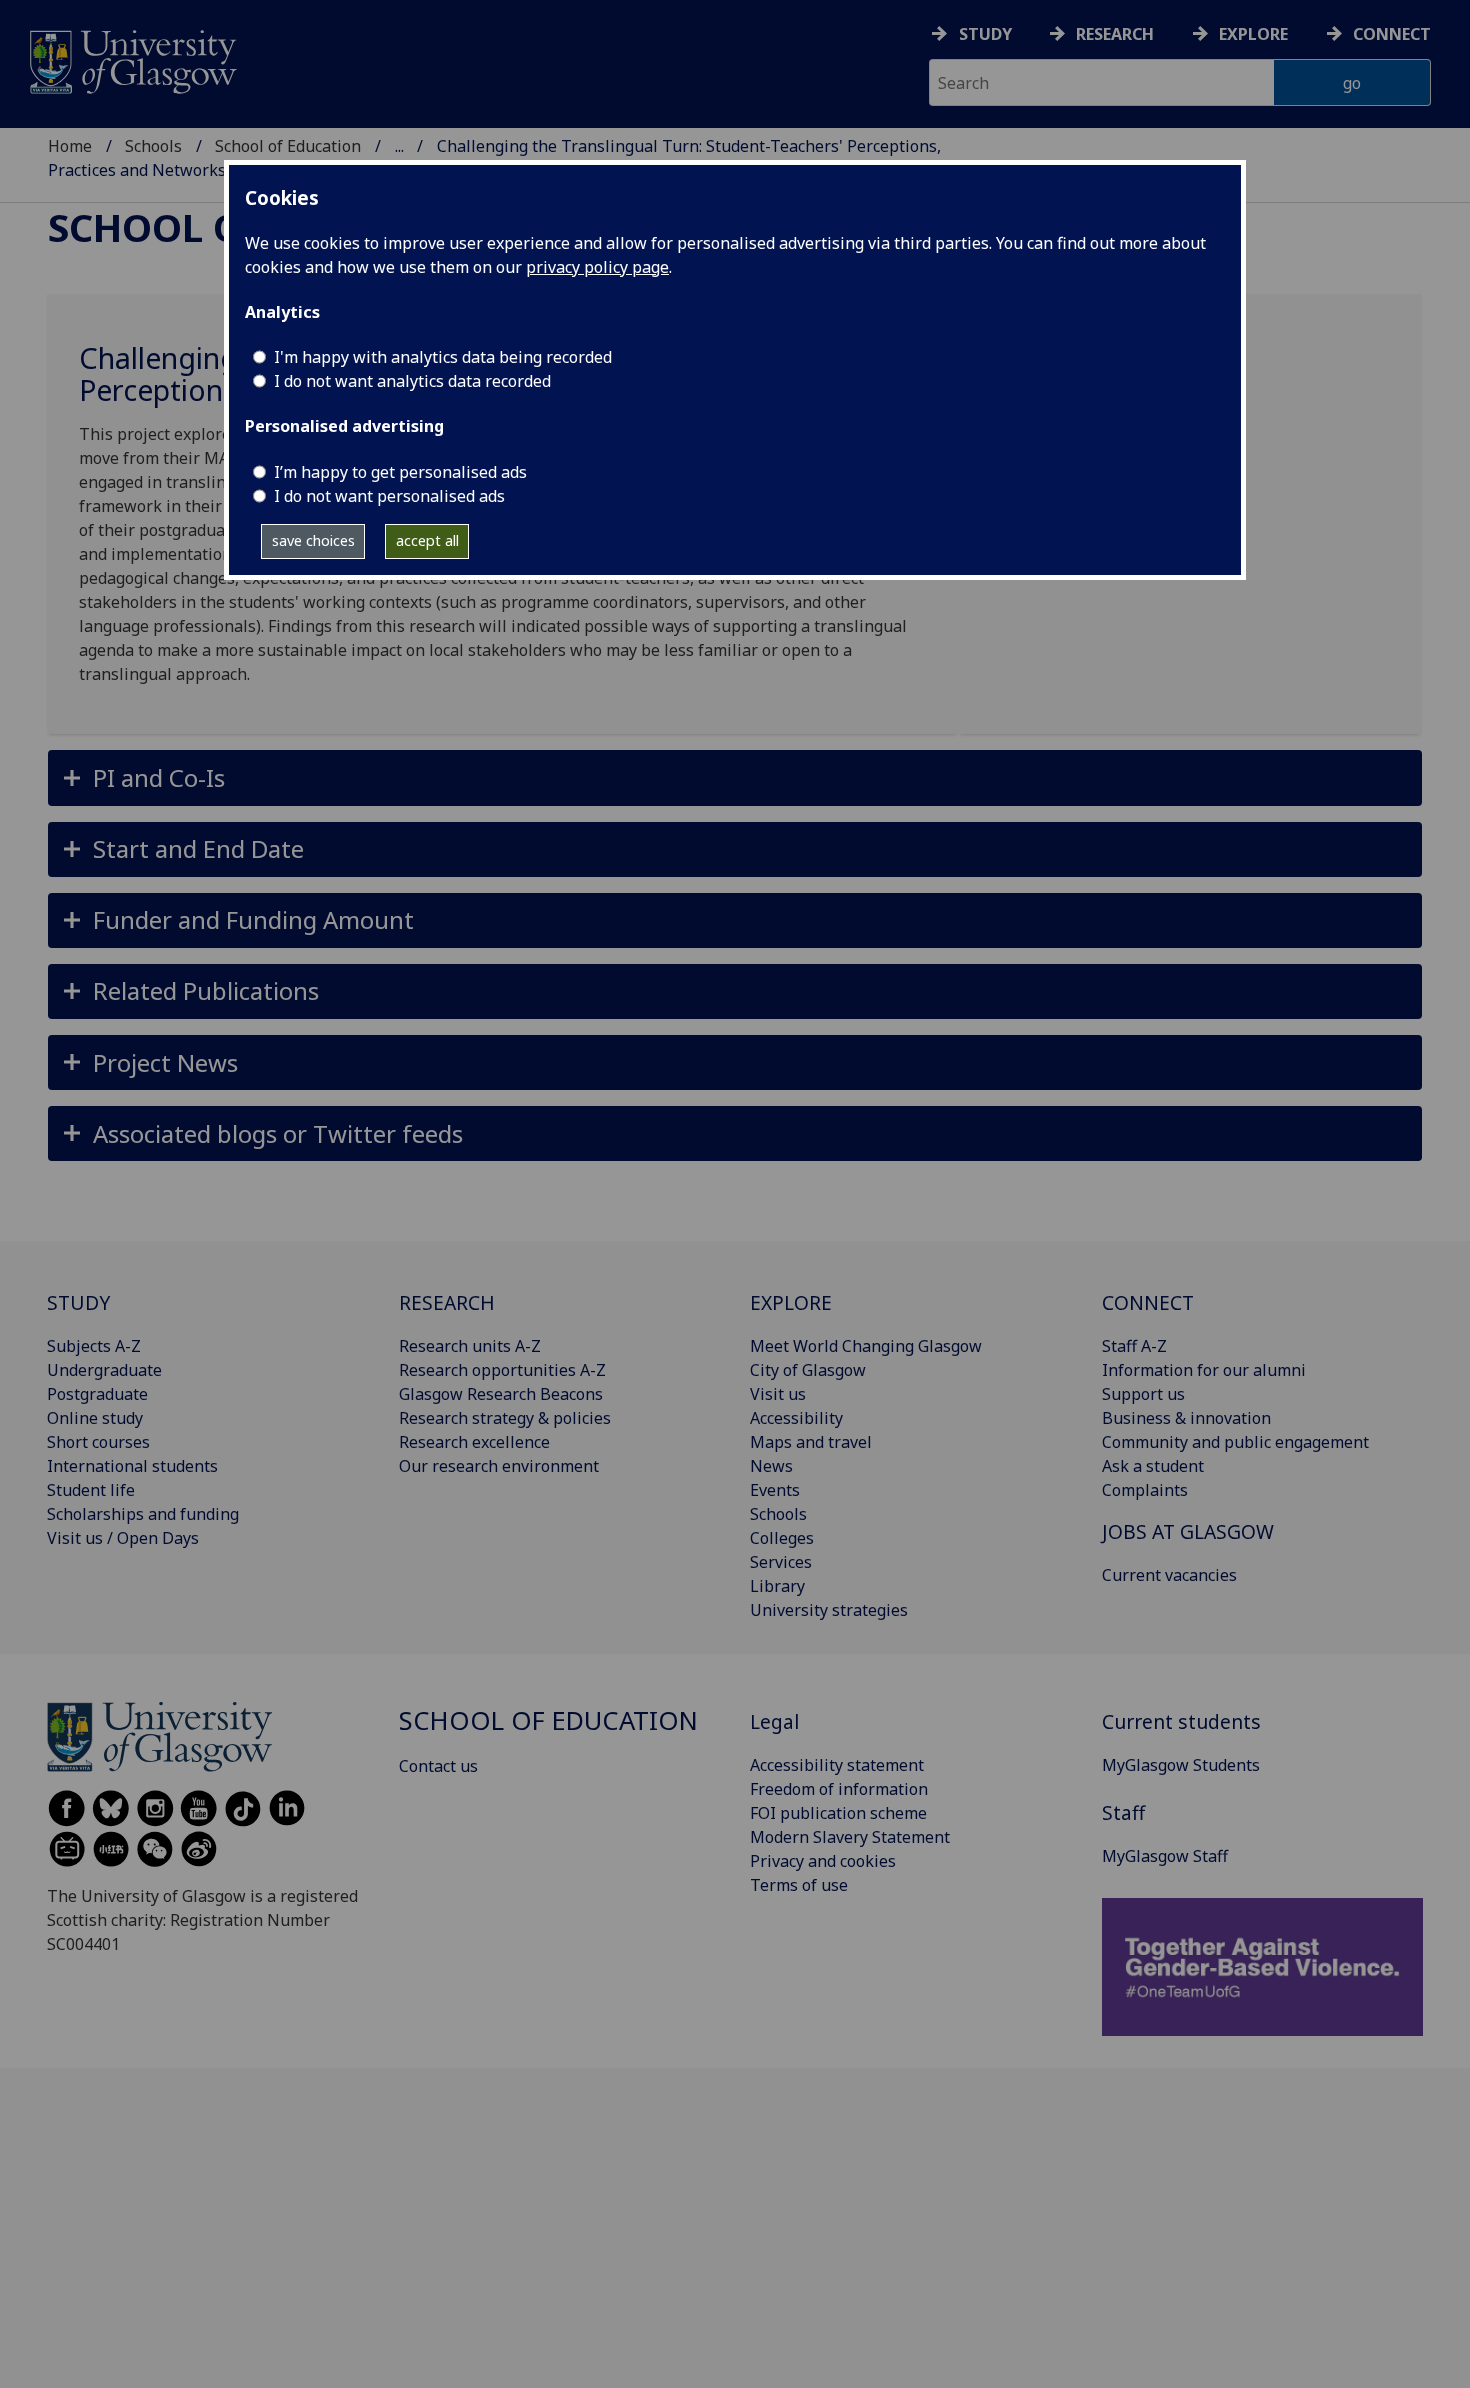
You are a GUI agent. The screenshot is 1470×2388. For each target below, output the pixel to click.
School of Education (288, 146)
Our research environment (499, 1466)
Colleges (782, 1538)
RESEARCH (447, 1302)
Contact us (438, 1766)
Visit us (778, 1394)
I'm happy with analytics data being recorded (443, 357)
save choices (313, 540)
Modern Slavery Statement (850, 1837)
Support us (1143, 1394)
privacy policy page (597, 267)
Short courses (98, 1442)
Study (985, 34)
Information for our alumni (1204, 1370)
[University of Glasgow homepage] (131, 59)
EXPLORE (791, 1302)
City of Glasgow (808, 1370)
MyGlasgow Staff (1165, 1856)
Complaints (1145, 1490)
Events (775, 1490)
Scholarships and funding (143, 1514)
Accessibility (796, 1418)
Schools (153, 146)
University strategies (829, 1610)
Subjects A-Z (94, 1346)
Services (781, 1562)
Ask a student (1153, 1466)
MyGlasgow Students (1181, 1765)
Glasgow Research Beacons (501, 1394)
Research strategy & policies (505, 1418)
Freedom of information (839, 1789)
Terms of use (799, 1885)
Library (777, 1586)
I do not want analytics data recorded (412, 381)
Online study (95, 1418)
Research (1115, 34)
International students (132, 1466)
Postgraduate (97, 1394)
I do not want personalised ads (389, 496)
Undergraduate (104, 1370)
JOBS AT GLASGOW (1188, 1531)
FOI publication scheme (838, 1813)
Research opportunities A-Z (502, 1370)
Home (70, 146)
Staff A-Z (1134, 1346)
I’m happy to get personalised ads (400, 472)
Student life (91, 1490)
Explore (1253, 34)
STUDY (78, 1302)
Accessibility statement (837, 1765)
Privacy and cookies (823, 1861)
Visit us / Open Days (123, 1538)
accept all (427, 540)
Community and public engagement (1235, 1442)
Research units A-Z (470, 1346)
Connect (1392, 34)
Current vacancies (1169, 1575)
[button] (735, 777)
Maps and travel (811, 1442)
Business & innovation (1186, 1418)
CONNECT (1148, 1302)
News (771, 1466)
